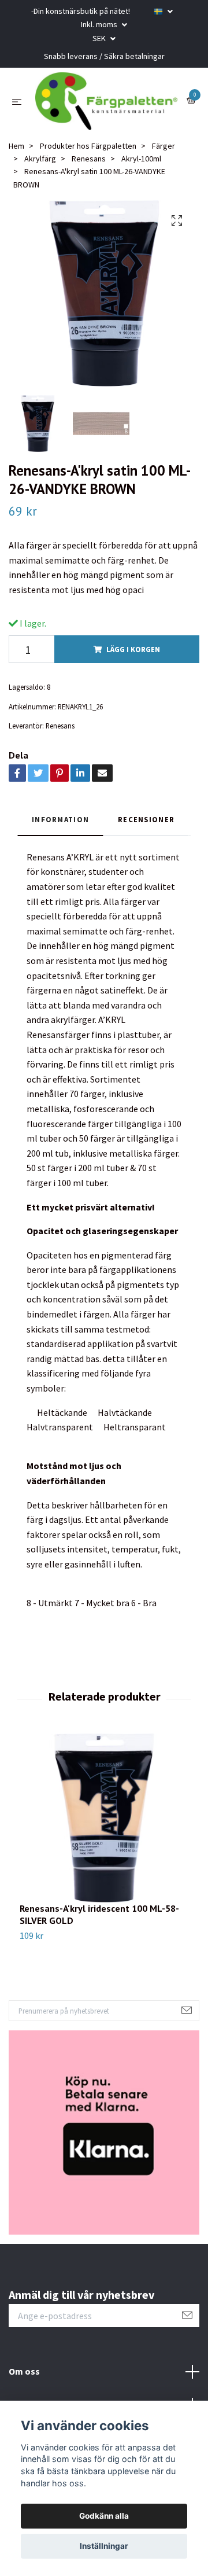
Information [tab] (60, 819)
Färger (164, 146)
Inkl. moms (100, 24)
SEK (100, 38)
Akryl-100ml (141, 159)
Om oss (24, 2371)
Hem (16, 146)
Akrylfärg (40, 159)
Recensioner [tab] (146, 819)
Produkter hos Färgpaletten (88, 146)
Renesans (89, 159)
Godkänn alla (104, 2516)
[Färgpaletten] (106, 101)
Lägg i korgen (133, 649)
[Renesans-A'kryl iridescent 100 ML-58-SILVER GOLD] (104, 1818)
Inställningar (104, 2546)
